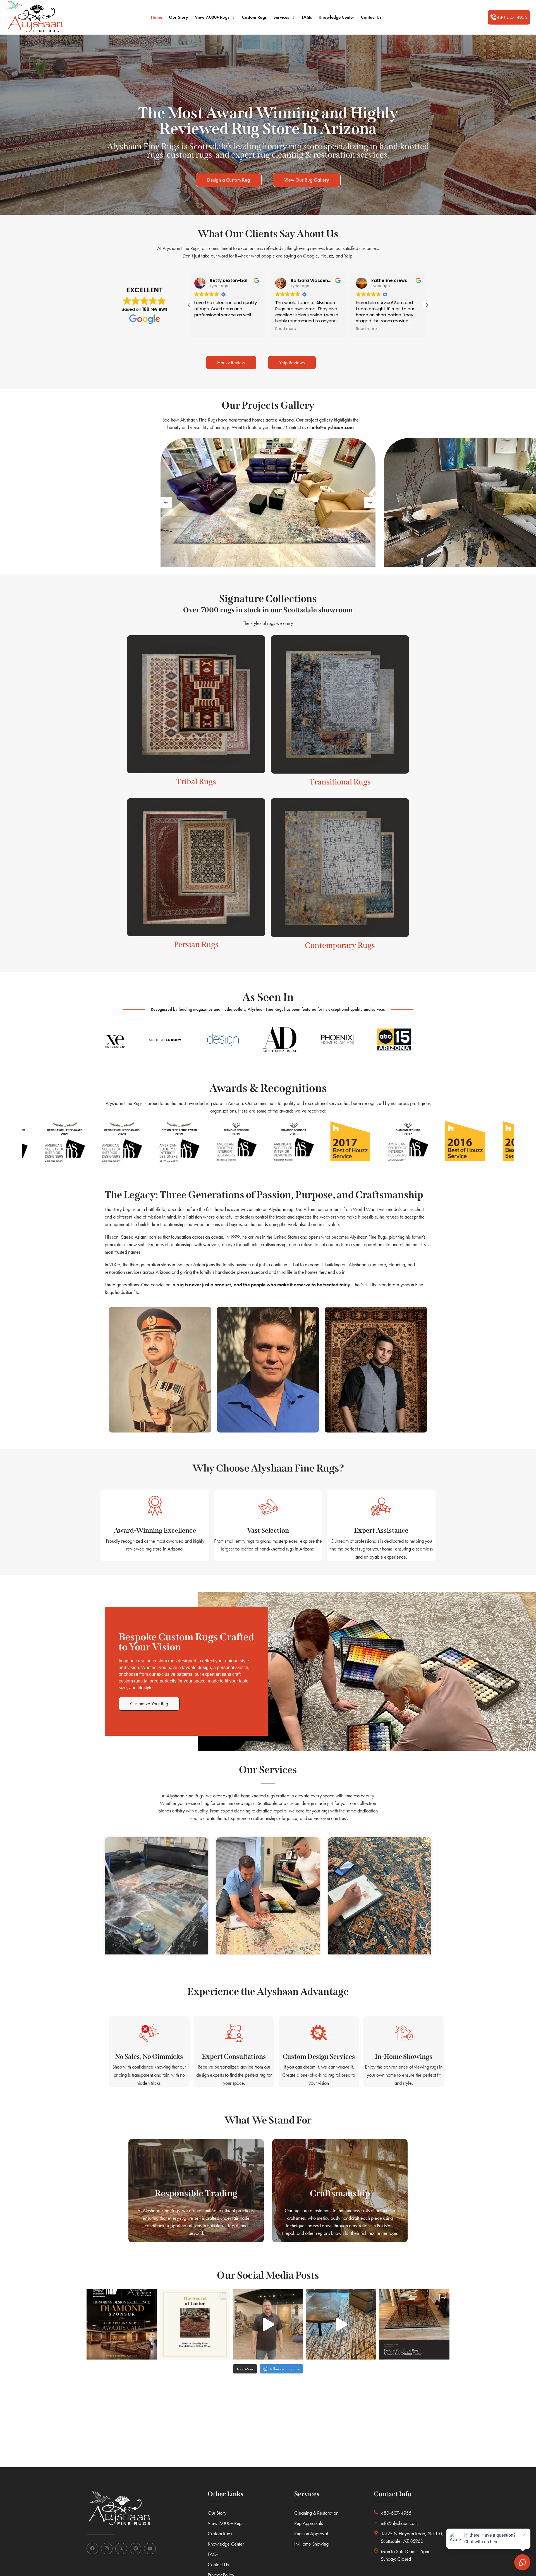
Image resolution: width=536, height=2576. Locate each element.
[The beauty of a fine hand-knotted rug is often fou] (195, 2324)
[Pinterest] (136, 2549)
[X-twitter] (121, 2549)
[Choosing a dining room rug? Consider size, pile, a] (414, 2324)
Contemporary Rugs (340, 945)
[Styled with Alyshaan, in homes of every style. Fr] (341, 2324)
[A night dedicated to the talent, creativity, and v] (122, 2324)
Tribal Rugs (196, 782)
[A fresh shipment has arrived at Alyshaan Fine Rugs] (268, 2324)
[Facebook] (92, 2549)
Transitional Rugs (340, 782)
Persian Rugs (196, 944)
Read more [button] (205, 329)
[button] (509, 17)
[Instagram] (107, 2549)
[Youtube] (150, 2549)
